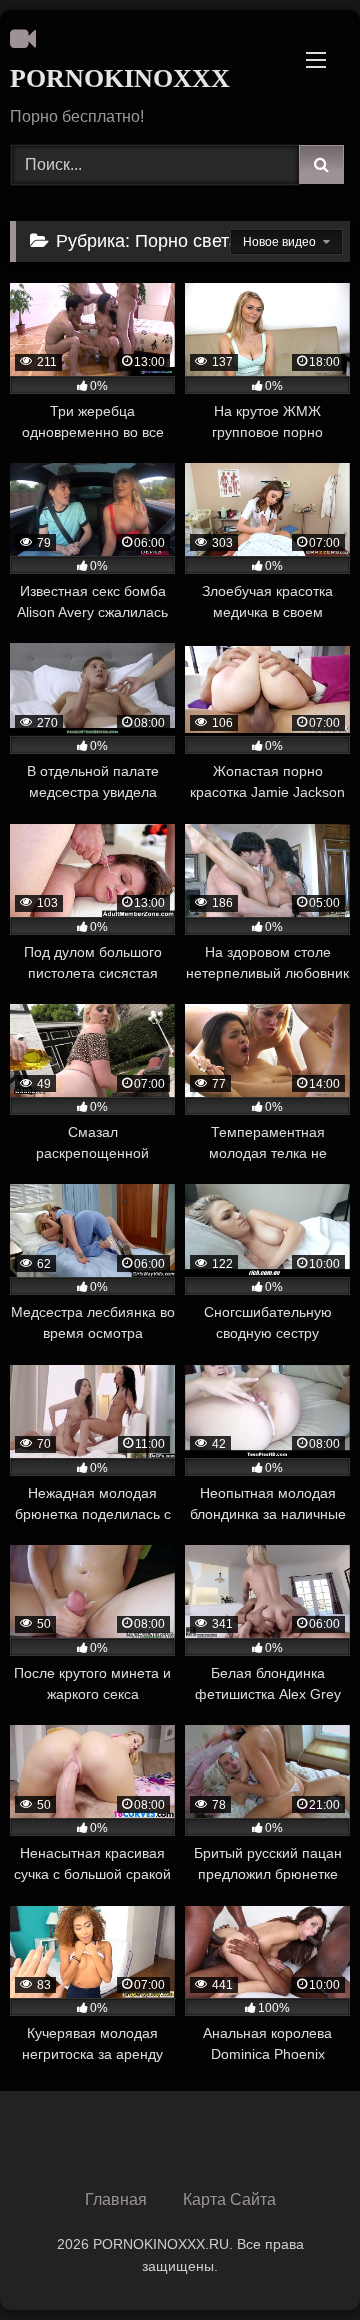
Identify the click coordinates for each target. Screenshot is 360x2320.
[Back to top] (298, 2260)
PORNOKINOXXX (120, 78)
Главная (116, 2199)
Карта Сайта (229, 2199)
